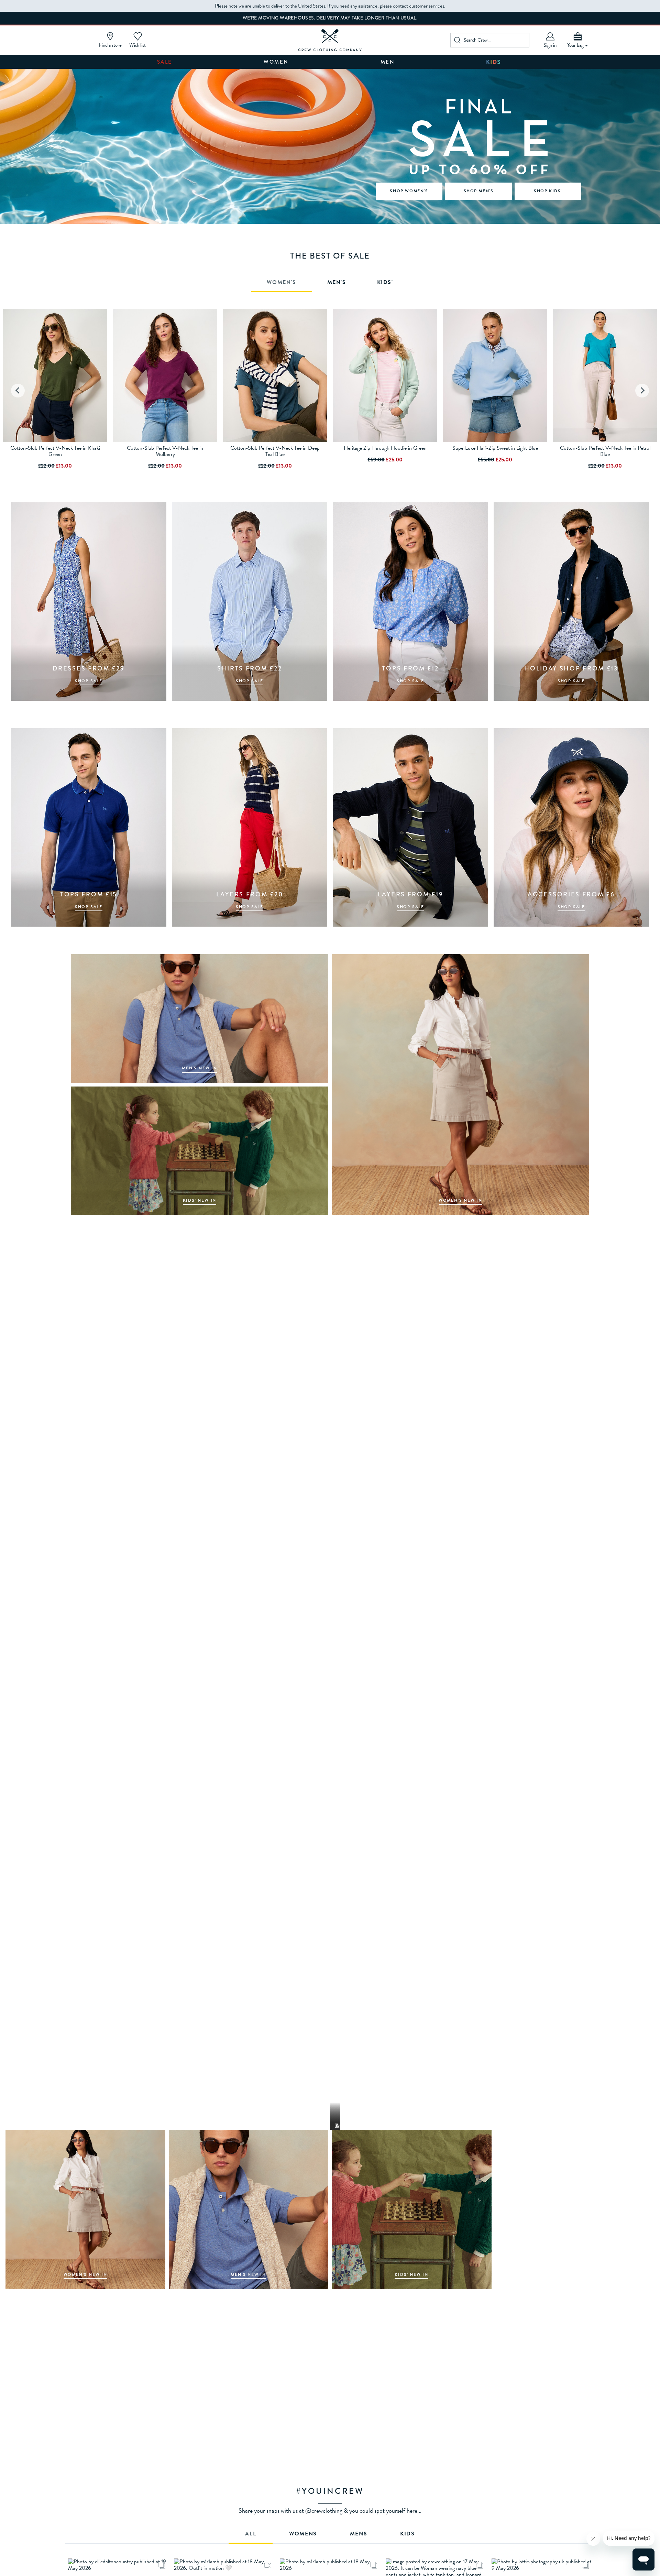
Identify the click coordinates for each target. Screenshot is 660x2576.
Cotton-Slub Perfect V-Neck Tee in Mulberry (165, 451)
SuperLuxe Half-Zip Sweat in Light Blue (495, 448)
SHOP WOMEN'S (409, 191)
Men (388, 62)
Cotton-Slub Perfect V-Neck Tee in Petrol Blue (605, 451)
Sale (165, 62)
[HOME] (330, 40)
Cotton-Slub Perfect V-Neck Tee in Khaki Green (55, 451)
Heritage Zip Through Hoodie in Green (385, 448)
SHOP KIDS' (548, 191)
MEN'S (337, 283)
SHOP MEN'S (479, 191)
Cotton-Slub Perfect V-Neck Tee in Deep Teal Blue (275, 451)
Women (276, 62)
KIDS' (385, 283)
